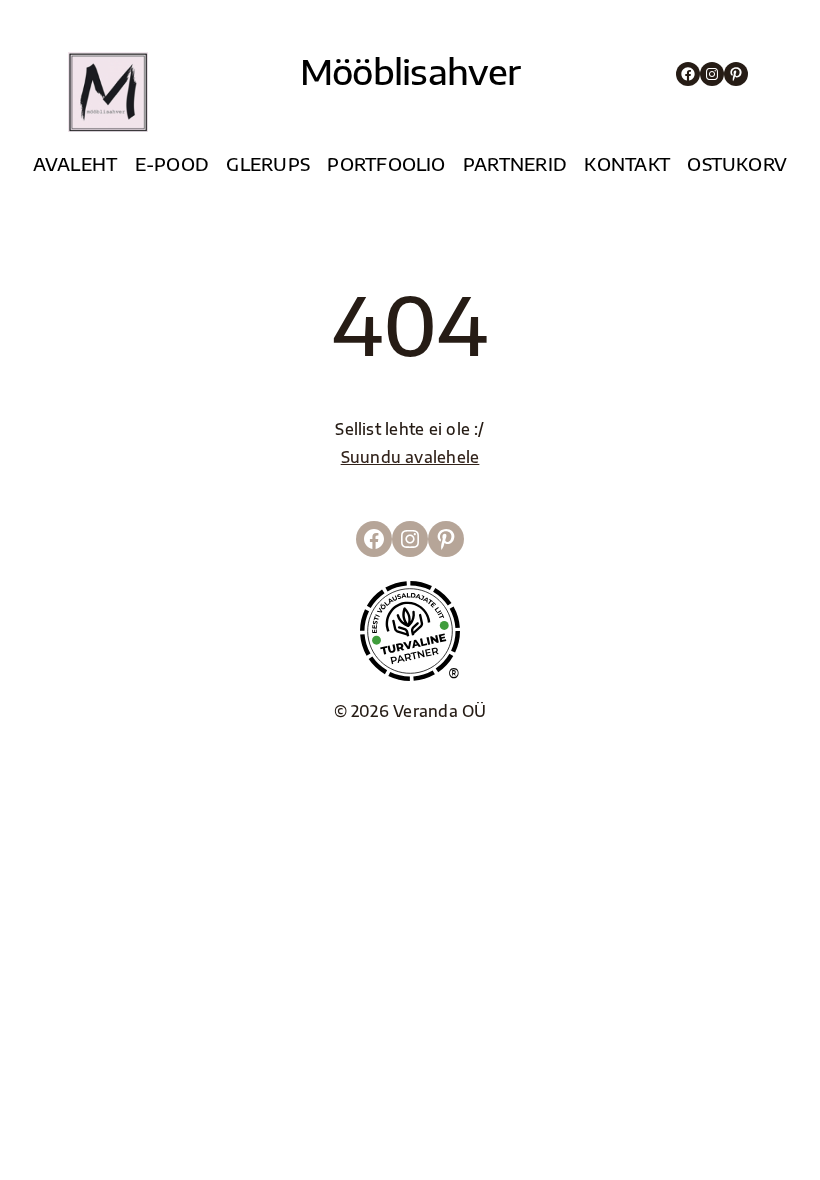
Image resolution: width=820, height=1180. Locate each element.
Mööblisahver (410, 71)
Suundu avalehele (410, 456)
